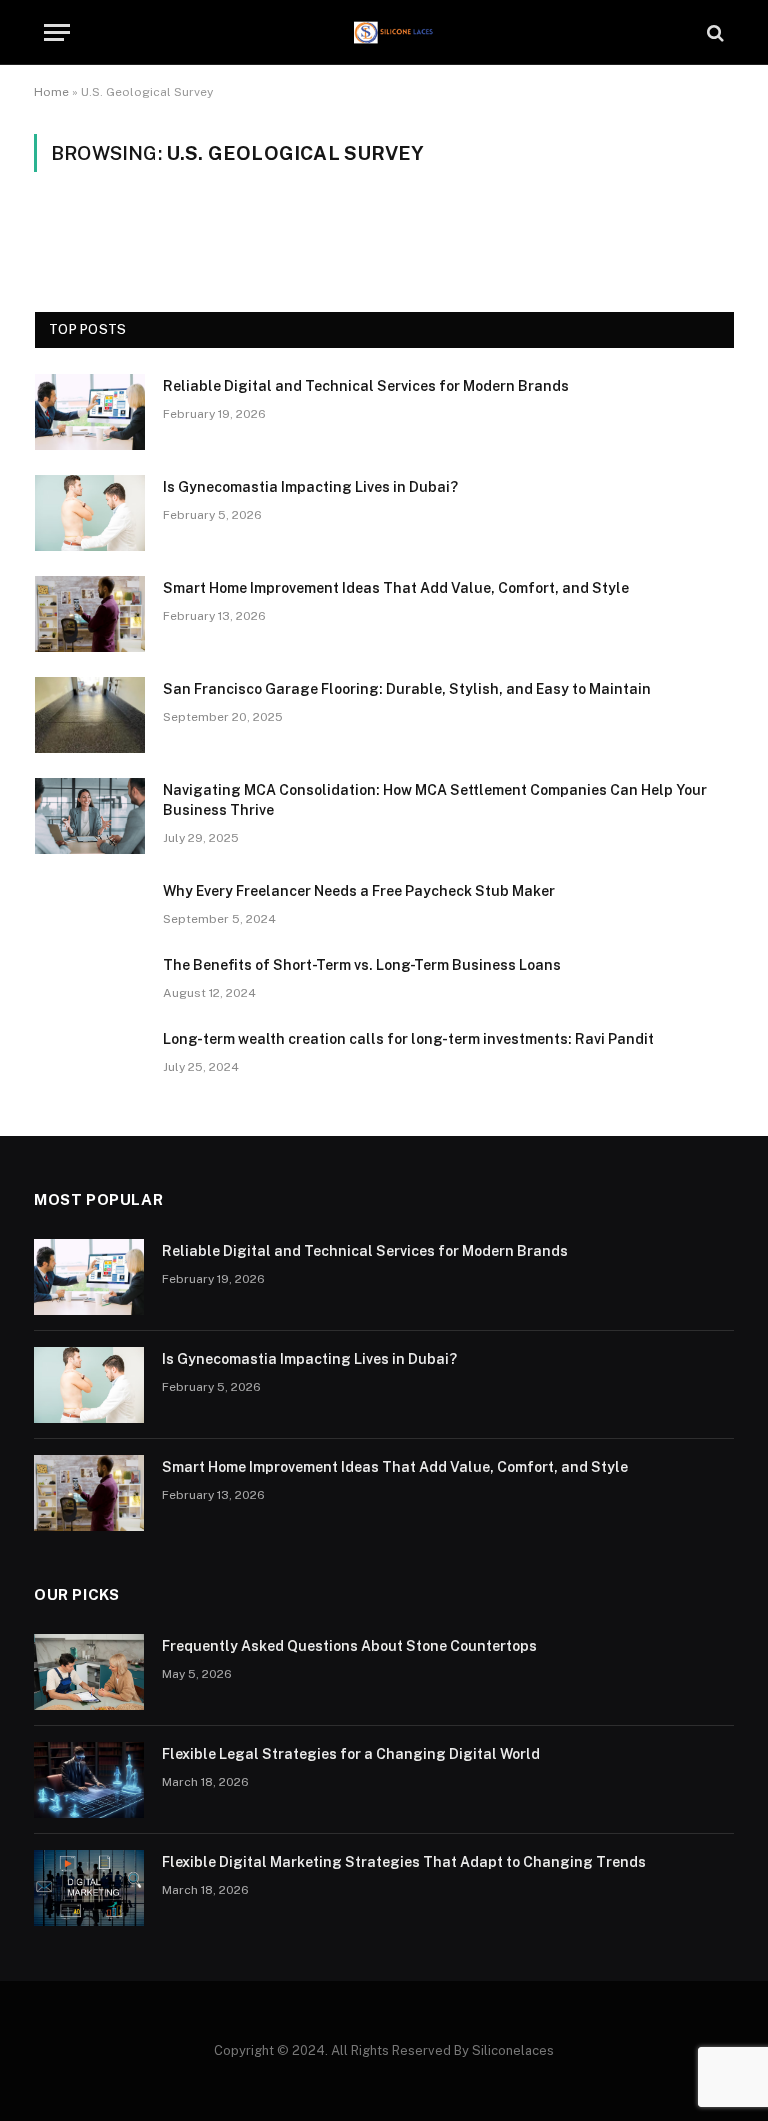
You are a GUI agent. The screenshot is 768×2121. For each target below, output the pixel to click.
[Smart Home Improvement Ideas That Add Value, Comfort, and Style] (90, 614)
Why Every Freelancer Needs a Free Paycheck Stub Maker (359, 891)
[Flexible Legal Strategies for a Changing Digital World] (89, 1780)
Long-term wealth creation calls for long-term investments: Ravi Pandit (408, 1039)
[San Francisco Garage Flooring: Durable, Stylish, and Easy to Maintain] (90, 715)
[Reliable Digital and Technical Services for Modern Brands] (90, 412)
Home (51, 92)
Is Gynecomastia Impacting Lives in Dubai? (310, 487)
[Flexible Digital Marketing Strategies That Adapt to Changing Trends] (89, 1888)
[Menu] (57, 32)
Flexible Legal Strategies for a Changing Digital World (351, 1754)
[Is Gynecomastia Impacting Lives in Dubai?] (90, 513)
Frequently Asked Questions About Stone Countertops (349, 1646)
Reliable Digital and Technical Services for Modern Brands (366, 386)
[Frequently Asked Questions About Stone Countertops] (89, 1672)
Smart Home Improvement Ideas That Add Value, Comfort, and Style (396, 588)
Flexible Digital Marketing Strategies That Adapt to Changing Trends (404, 1862)
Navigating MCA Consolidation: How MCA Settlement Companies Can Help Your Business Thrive (435, 800)
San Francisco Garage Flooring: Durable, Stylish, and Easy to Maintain (407, 689)
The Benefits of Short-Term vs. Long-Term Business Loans (362, 965)
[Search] (713, 32)
